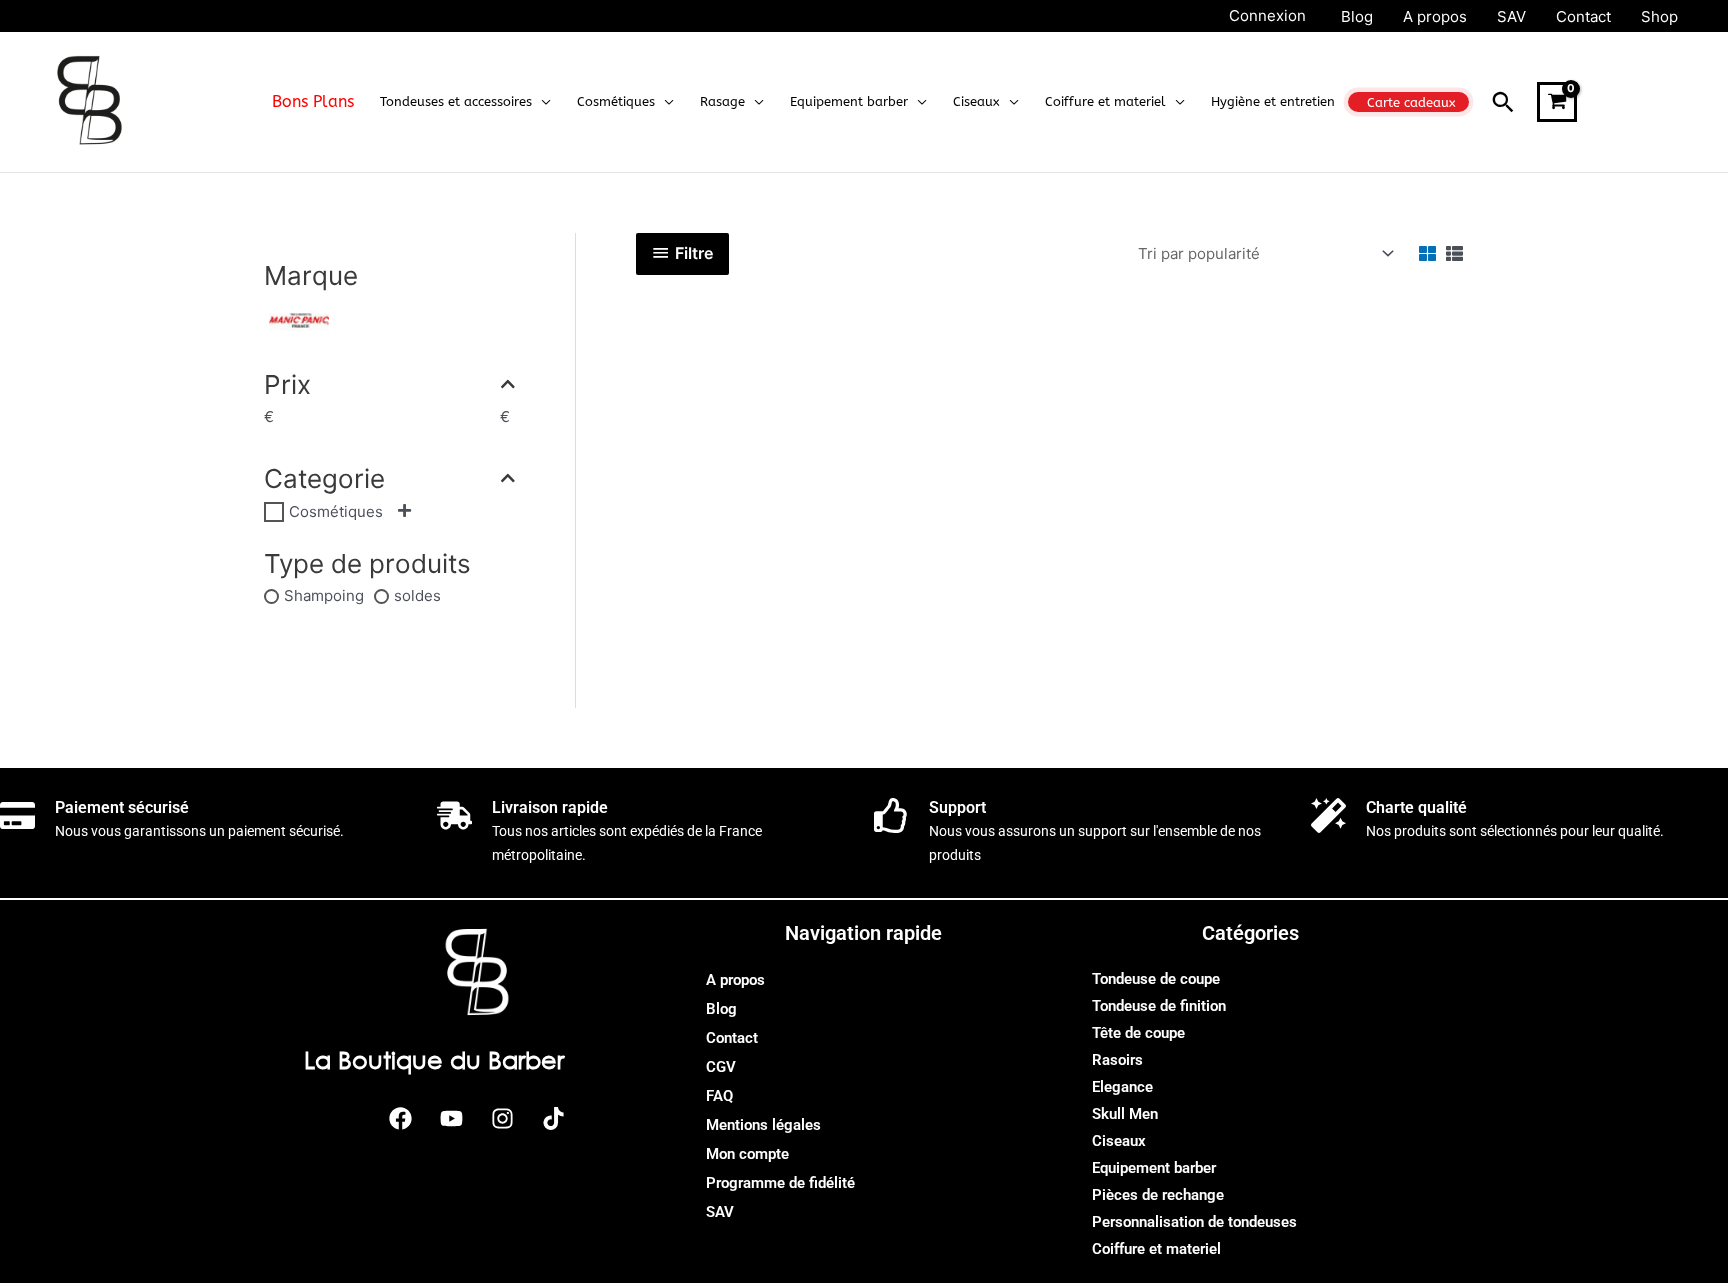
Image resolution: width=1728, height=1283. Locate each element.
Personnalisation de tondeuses (1194, 1222)
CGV (721, 1067)
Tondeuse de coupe (1156, 979)
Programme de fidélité (780, 1183)
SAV (720, 1212)
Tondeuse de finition (1159, 1006)
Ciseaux (1119, 1141)
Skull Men (1125, 1114)
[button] (541, 102)
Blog (721, 1009)
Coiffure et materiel (1156, 1249)
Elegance (1122, 1087)
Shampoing (324, 595)
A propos (735, 980)
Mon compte (747, 1154)
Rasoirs (1117, 1060)
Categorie (324, 478)
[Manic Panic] (299, 319)
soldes (417, 595)
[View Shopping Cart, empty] (1557, 102)
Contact (732, 1038)
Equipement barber (1154, 1168)
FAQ (719, 1096)
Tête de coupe (1138, 1033)
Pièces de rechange (1158, 1195)
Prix (287, 384)
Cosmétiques (336, 511)
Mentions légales (763, 1125)
